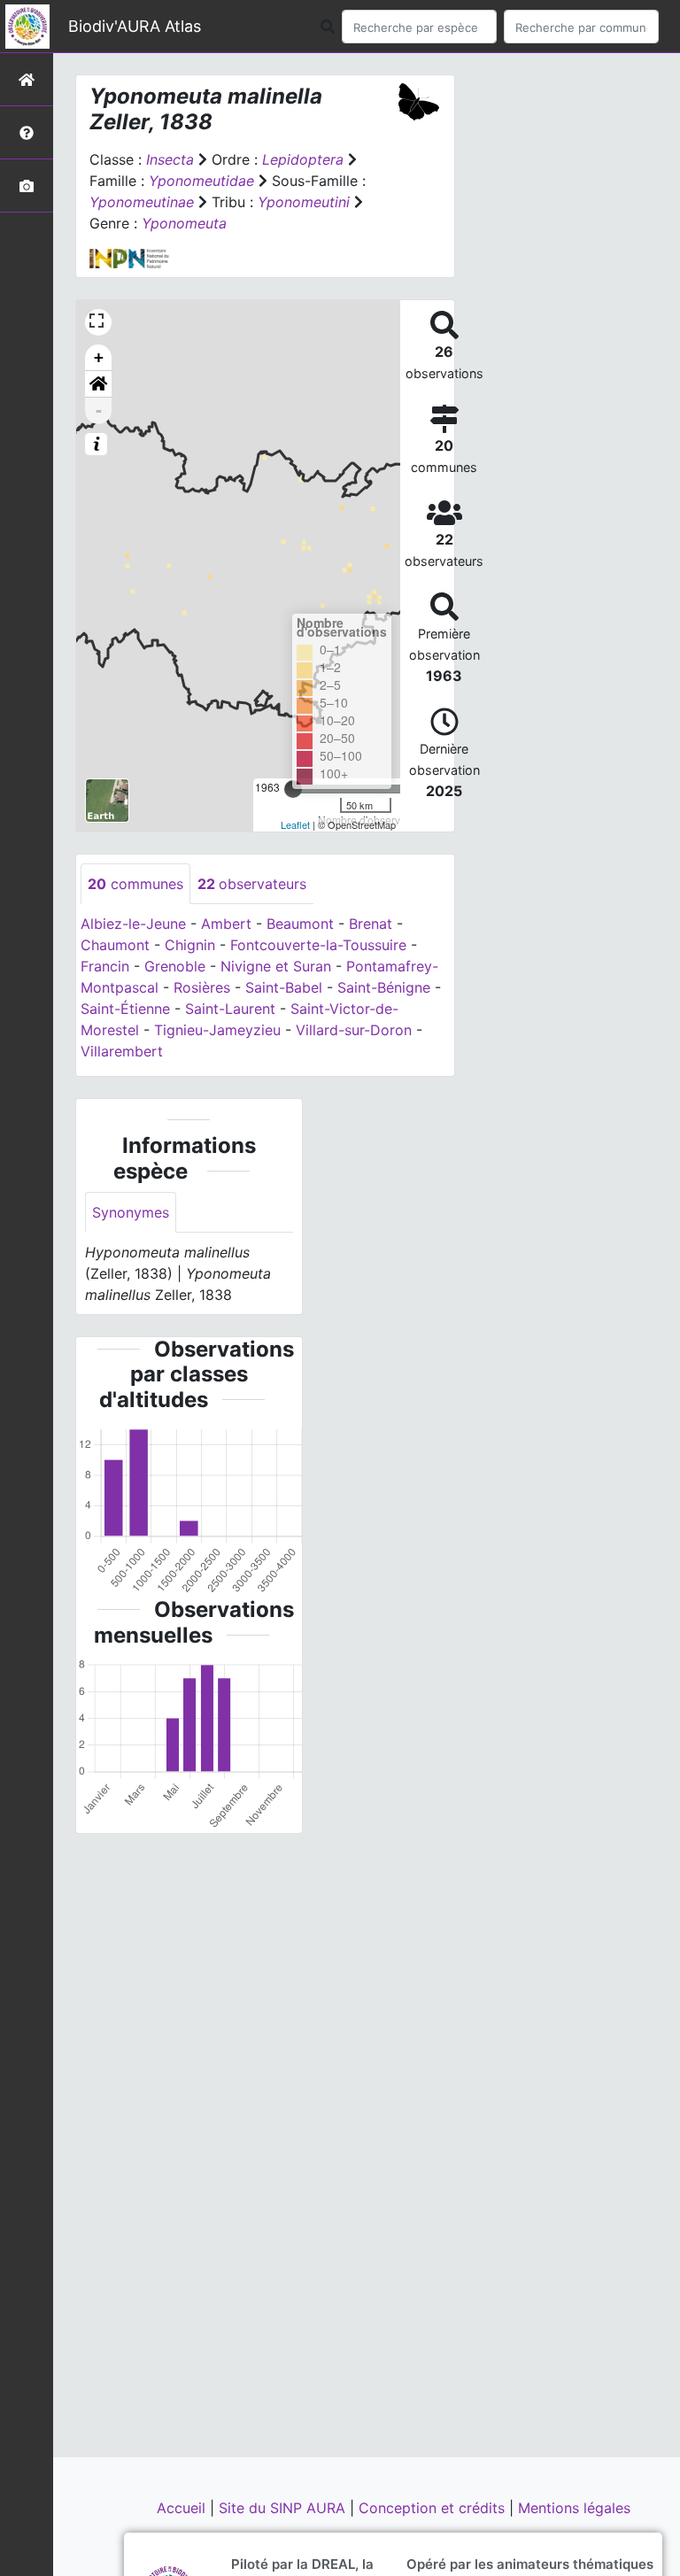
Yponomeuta (184, 223)
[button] (98, 384)
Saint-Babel (284, 987)
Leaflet (295, 824)
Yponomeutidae (201, 181)
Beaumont (300, 924)
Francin (105, 966)
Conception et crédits (434, 2508)
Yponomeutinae (142, 202)
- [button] (99, 410)
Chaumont (115, 945)
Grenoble (175, 966)
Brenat (371, 924)
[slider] (293, 789)
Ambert (226, 924)
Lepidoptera (303, 159)
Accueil (183, 2508)
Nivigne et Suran (276, 966)
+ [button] (99, 357)
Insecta (170, 159)
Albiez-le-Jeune (133, 924)
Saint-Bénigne (384, 987)
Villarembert (122, 1051)
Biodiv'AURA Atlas (135, 26)
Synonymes (131, 1212)
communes (135, 884)
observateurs (252, 884)
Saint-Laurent (230, 1009)
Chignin (190, 945)
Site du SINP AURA (284, 2508)
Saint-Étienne (125, 1009)
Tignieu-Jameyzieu (217, 1030)
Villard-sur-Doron (354, 1030)
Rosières (202, 987)
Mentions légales (574, 2508)
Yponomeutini (304, 202)
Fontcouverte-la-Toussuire (318, 945)
